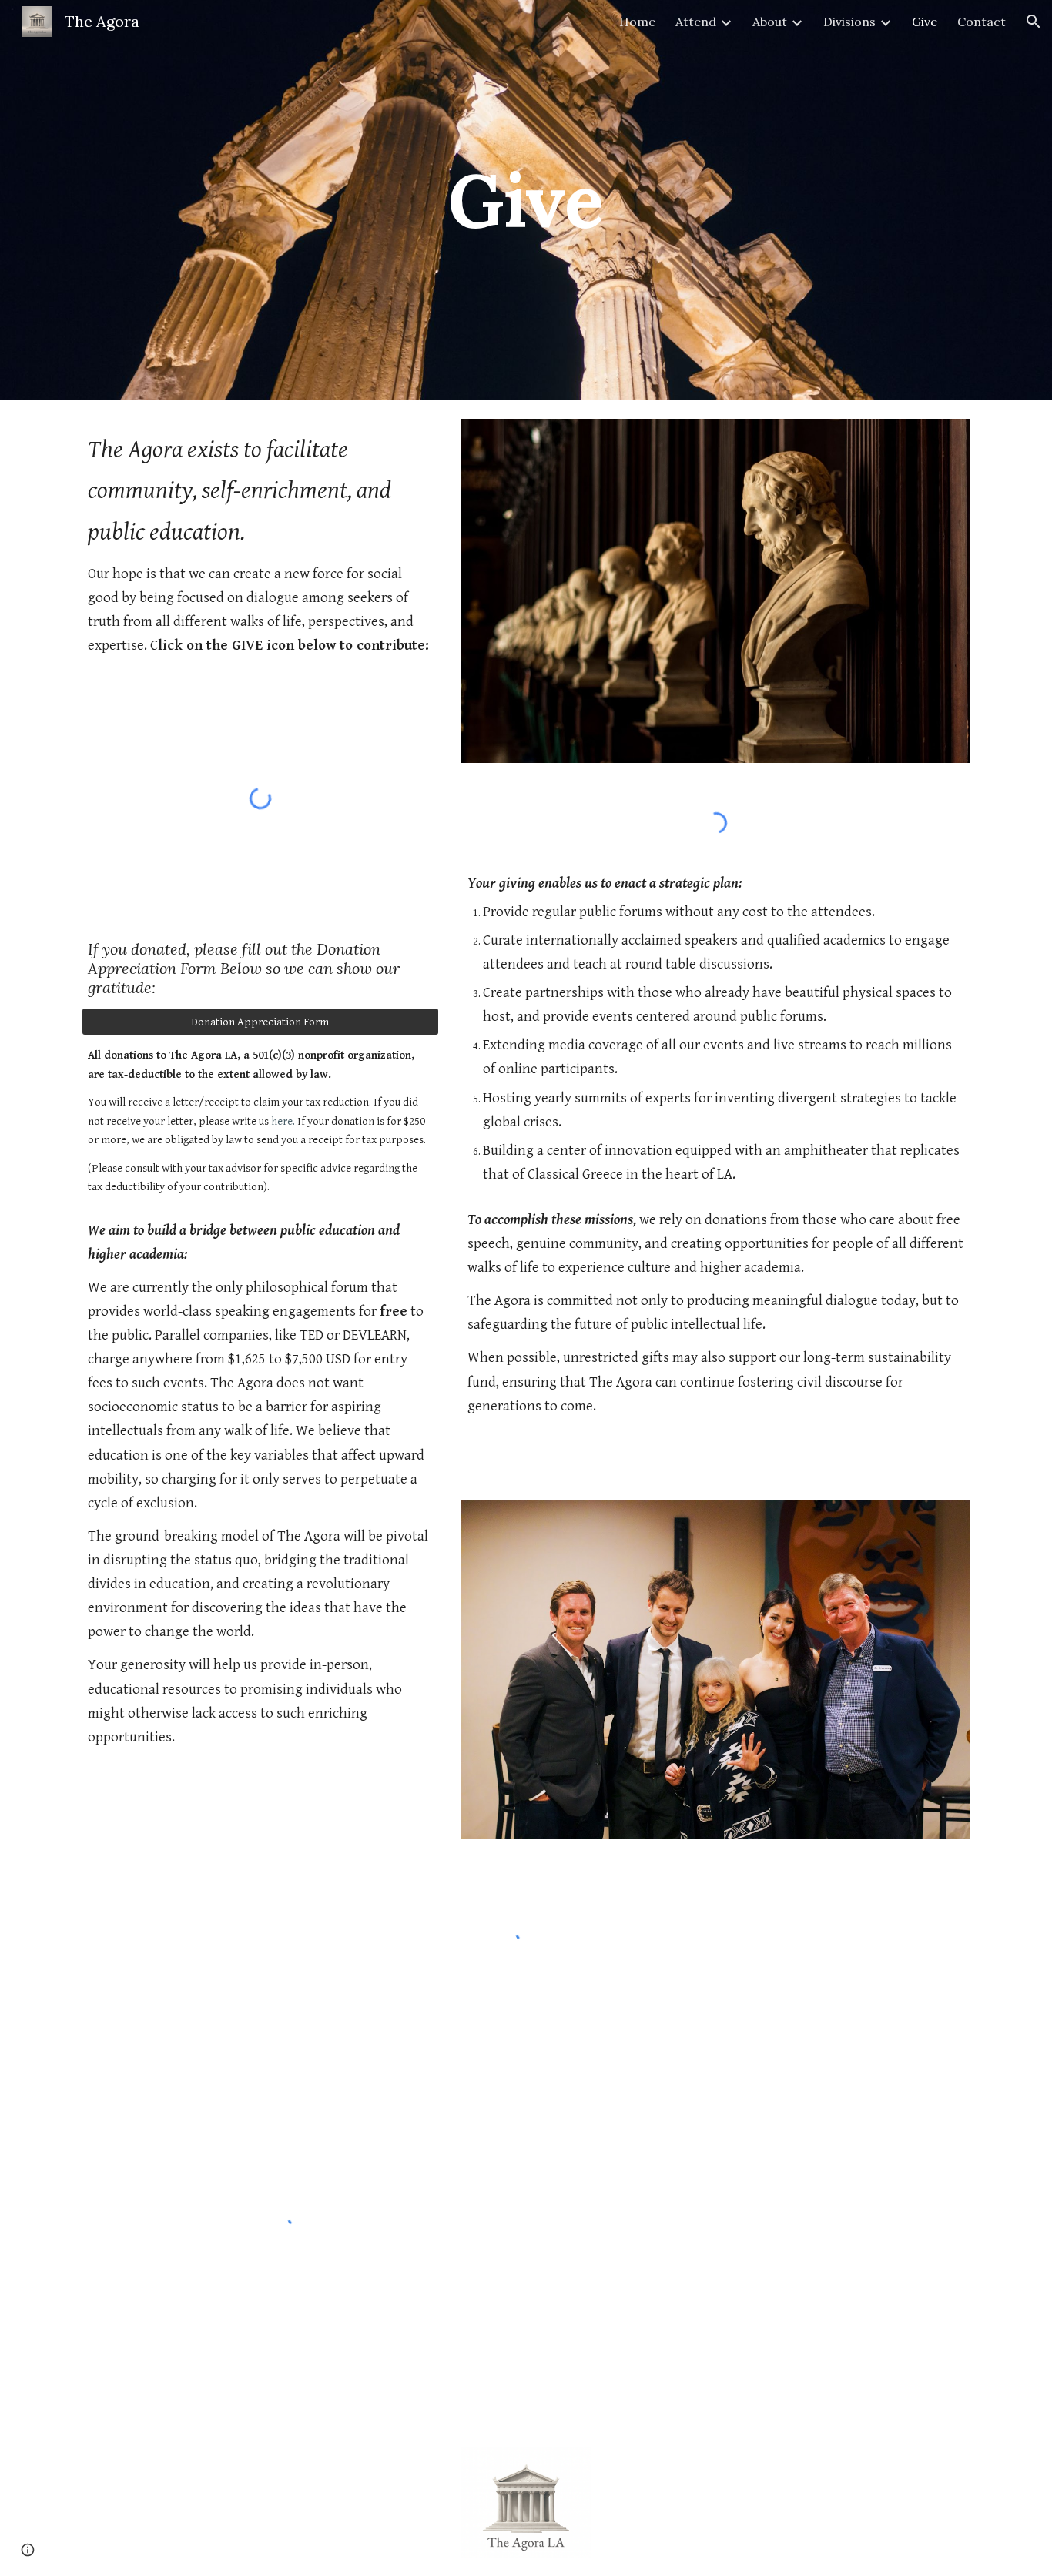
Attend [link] (696, 22)
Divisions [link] (849, 22)
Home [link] (637, 22)
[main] (526, 200)
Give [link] (925, 22)
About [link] (770, 22)
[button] (1034, 22)
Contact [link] (982, 22)
